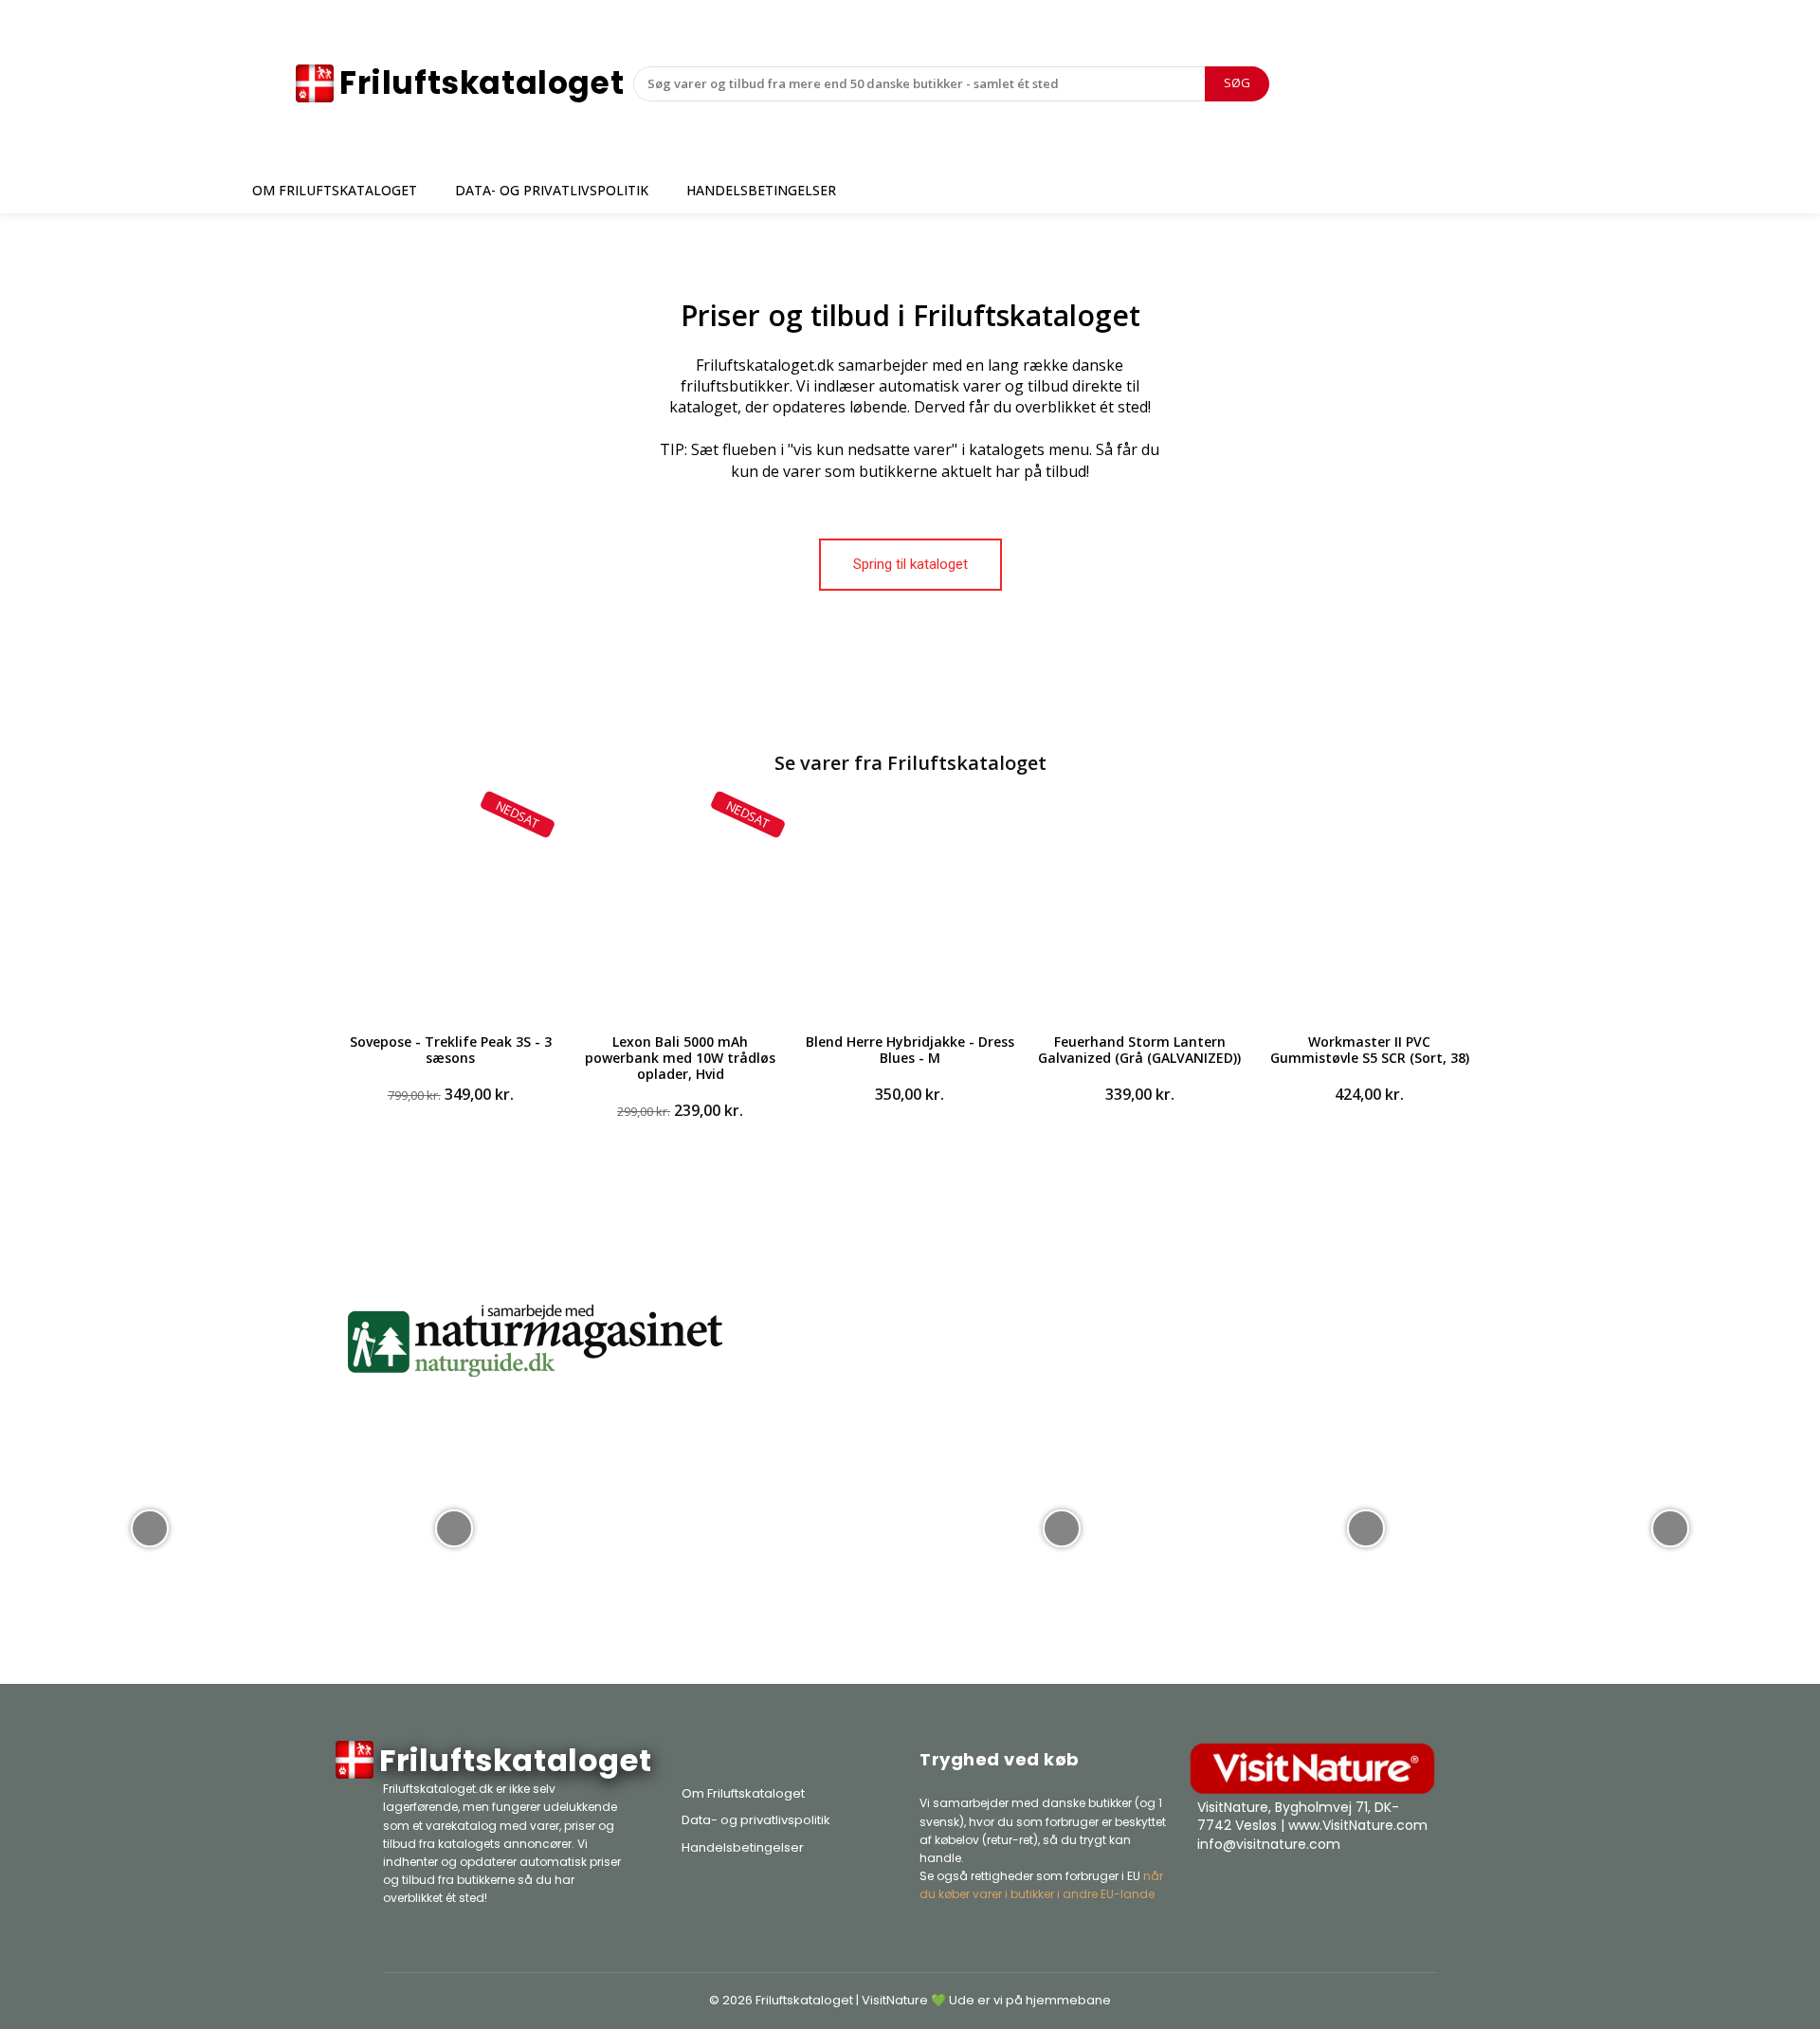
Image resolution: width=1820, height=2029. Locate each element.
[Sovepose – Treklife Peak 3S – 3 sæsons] (450, 910)
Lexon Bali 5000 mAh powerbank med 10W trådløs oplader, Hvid (680, 1058)
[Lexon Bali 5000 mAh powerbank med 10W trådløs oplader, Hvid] (680, 910)
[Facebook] (1323, 1892)
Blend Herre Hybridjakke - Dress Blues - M (910, 1050)
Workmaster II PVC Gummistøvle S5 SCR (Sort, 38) (1370, 1050)
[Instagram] (1371, 1892)
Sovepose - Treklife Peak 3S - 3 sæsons (451, 1050)
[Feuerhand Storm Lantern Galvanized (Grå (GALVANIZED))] (1139, 910)
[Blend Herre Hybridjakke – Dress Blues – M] (910, 910)
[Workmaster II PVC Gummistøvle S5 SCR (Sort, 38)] (1370, 910)
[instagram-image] (150, 1527)
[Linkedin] (1418, 1892)
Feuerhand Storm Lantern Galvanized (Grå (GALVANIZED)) (1139, 1050)
